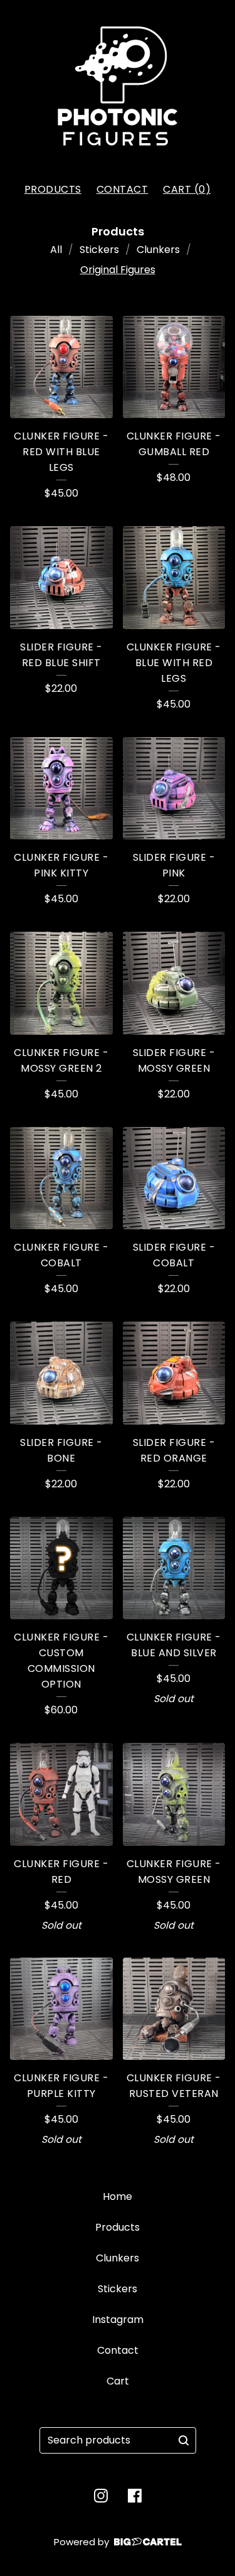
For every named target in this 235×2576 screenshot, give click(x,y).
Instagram (118, 2320)
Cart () (187, 189)
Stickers (99, 250)
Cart (118, 2381)
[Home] (118, 86)
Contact (123, 189)
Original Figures (118, 270)
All (56, 250)
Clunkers (158, 250)
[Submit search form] (184, 2440)
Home (118, 2196)
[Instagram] (101, 2496)
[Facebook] (135, 2496)
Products (53, 189)
